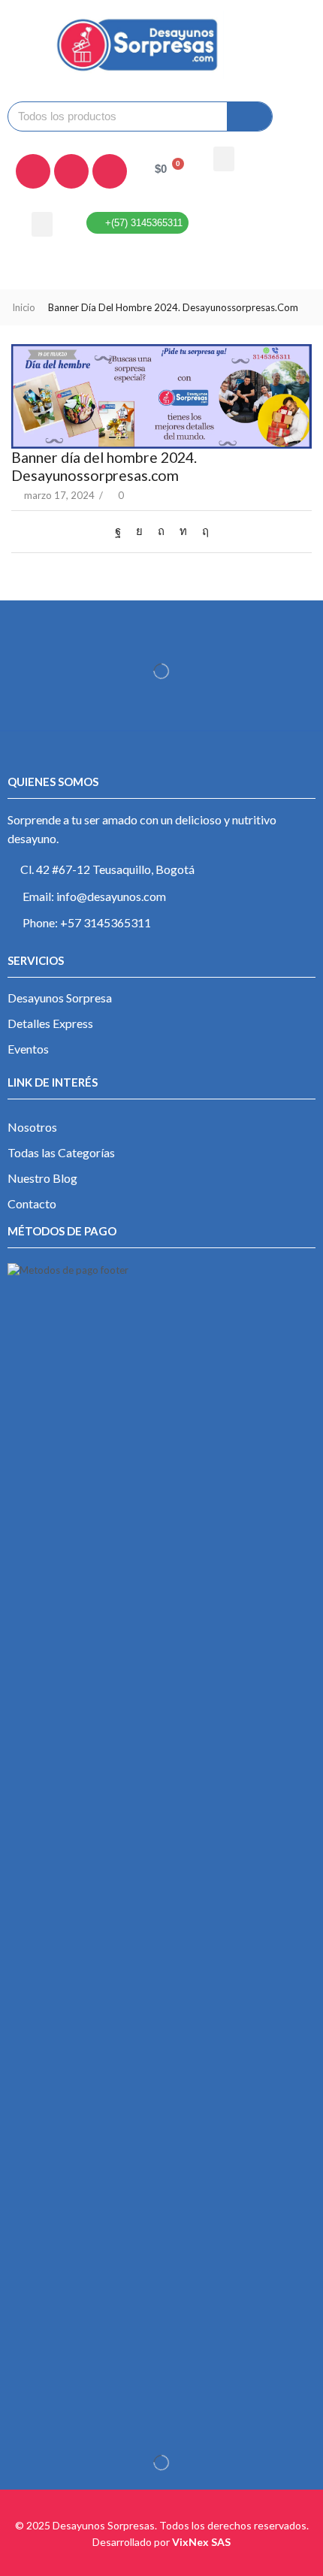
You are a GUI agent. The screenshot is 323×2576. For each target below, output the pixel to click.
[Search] (249, 116)
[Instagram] (71, 171)
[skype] (202, 531)
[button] (224, 159)
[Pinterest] (161, 531)
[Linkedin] (110, 171)
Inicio (24, 307)
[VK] (139, 531)
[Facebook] (33, 171)
